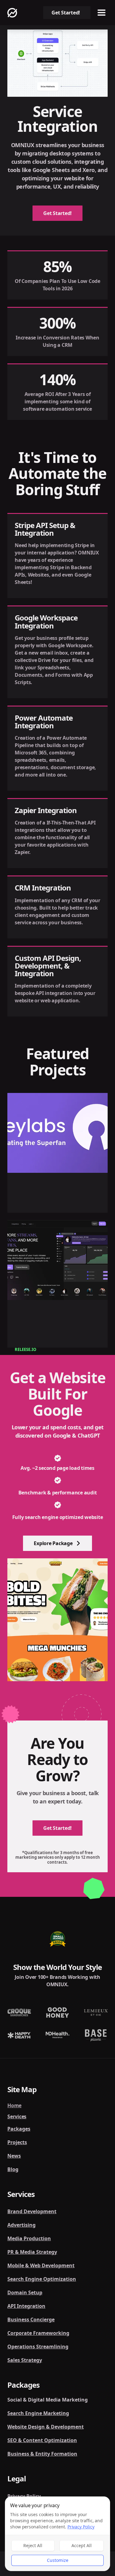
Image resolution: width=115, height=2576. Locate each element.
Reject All (33, 2545)
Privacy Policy (81, 2527)
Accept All (82, 2545)
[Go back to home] (12, 13)
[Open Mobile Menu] (102, 13)
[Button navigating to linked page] (57, 1153)
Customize (58, 2560)
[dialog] (57, 2534)
